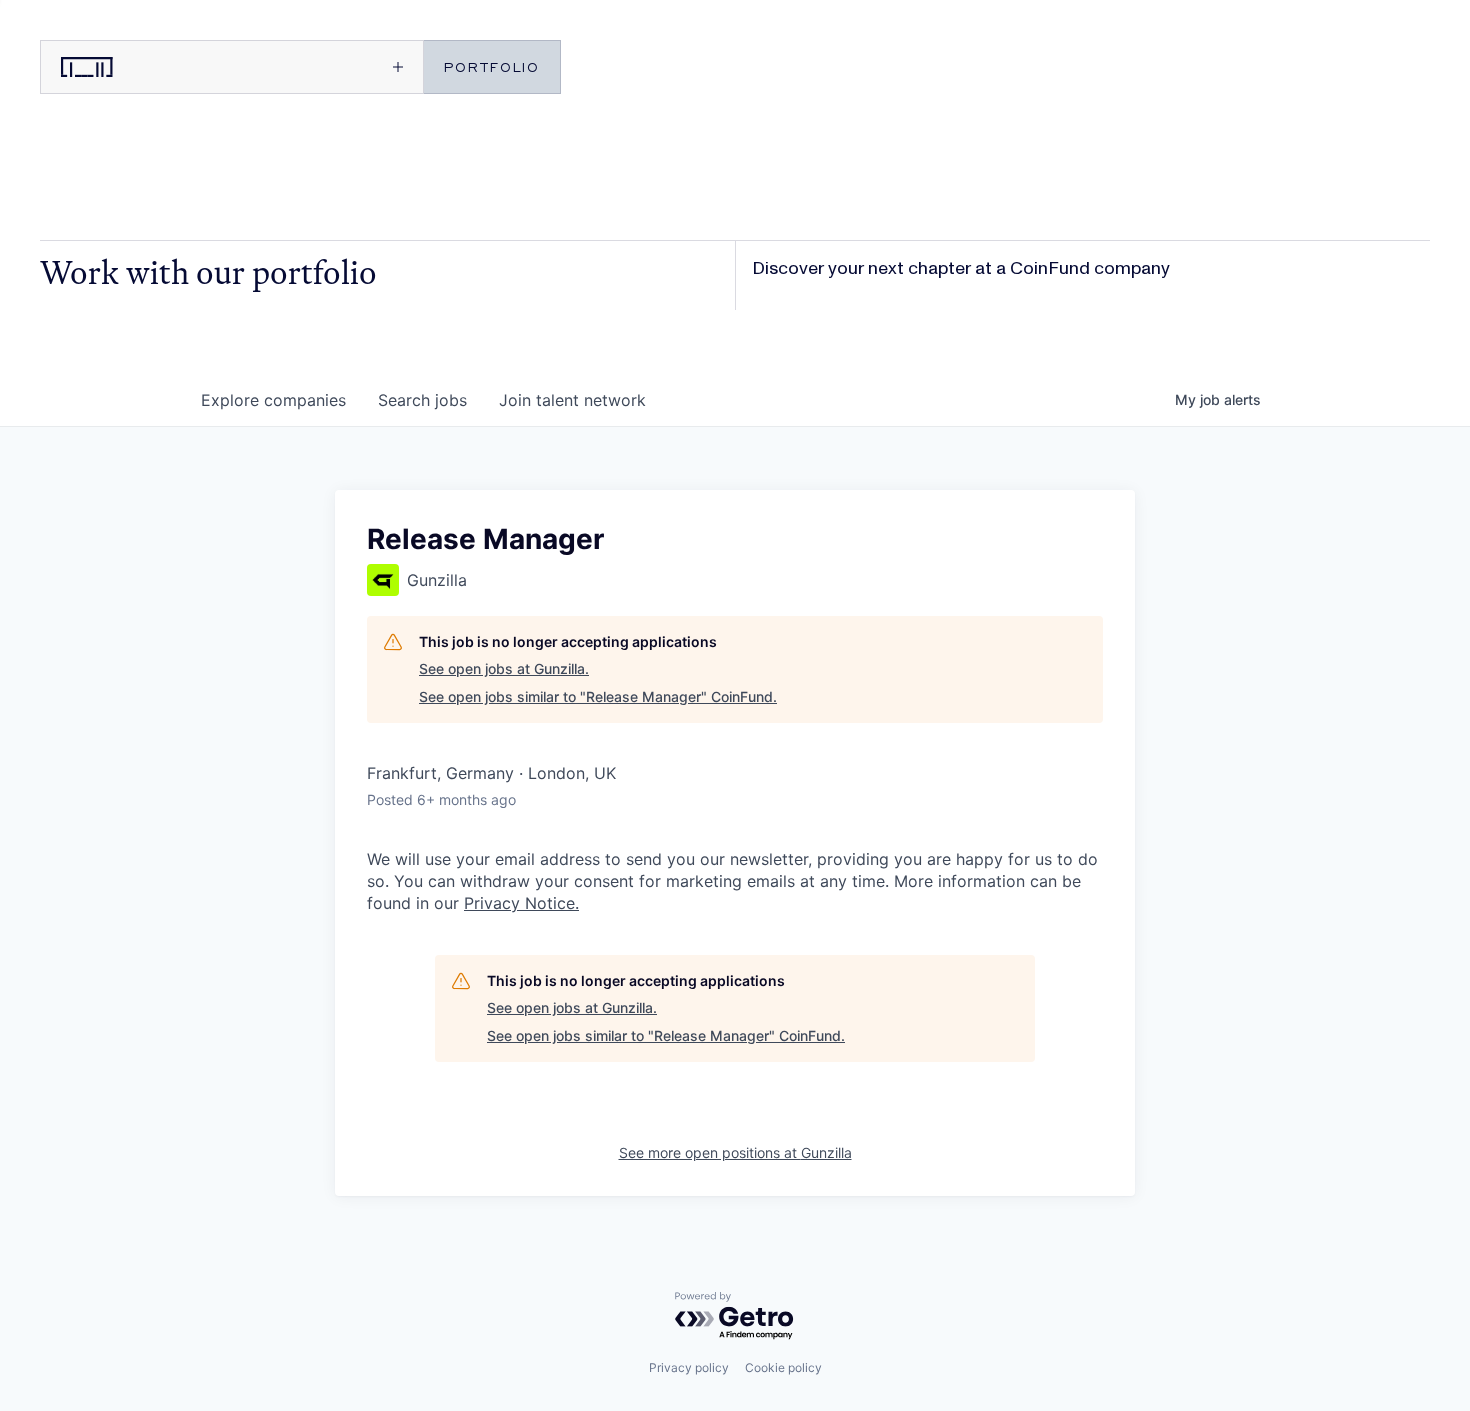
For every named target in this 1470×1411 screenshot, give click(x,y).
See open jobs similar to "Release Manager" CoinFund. (598, 696)
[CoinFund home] (135, 67)
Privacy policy (689, 1367)
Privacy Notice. (521, 903)
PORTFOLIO (492, 66)
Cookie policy (783, 1367)
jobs (422, 400)
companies (273, 400)
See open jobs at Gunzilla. (504, 668)
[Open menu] (326, 67)
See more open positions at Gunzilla (735, 1152)
